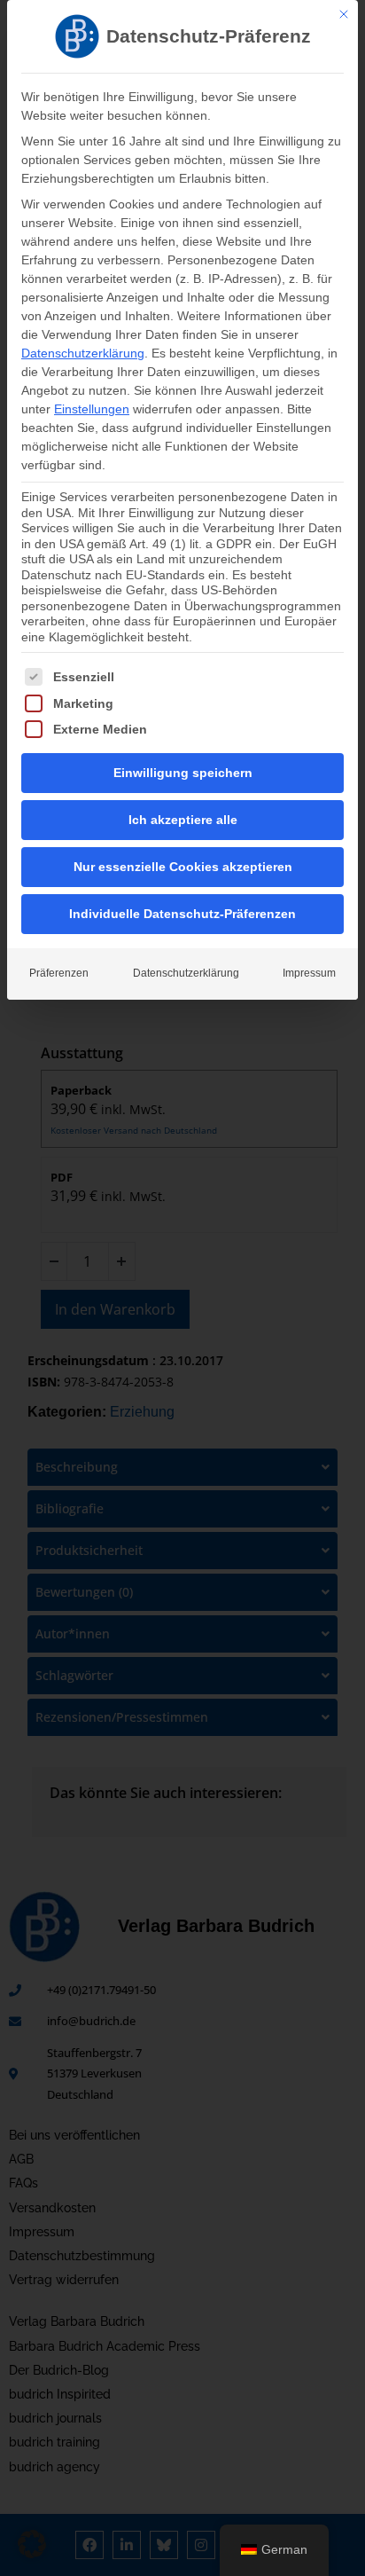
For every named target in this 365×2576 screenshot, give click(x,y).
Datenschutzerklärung (83, 353)
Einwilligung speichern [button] (183, 773)
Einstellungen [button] (92, 409)
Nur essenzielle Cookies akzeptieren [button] (183, 867)
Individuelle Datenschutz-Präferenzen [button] (182, 914)
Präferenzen (59, 973)
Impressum (309, 973)
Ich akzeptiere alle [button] (183, 820)
